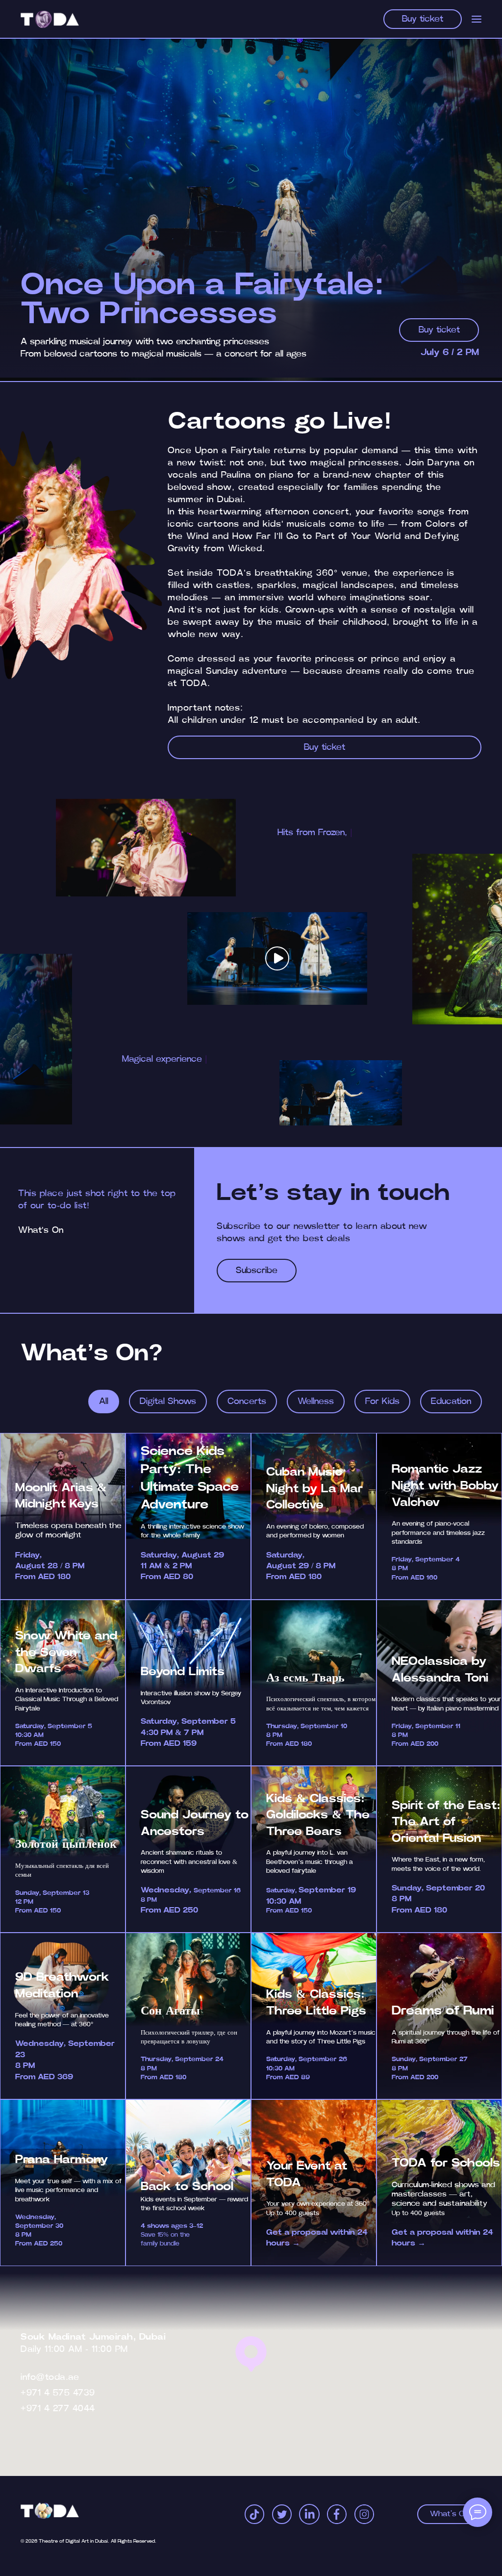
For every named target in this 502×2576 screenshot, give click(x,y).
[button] (277, 958)
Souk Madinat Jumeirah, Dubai (93, 2337)
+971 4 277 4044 (58, 2409)
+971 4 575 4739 (58, 2393)
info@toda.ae (50, 2377)
